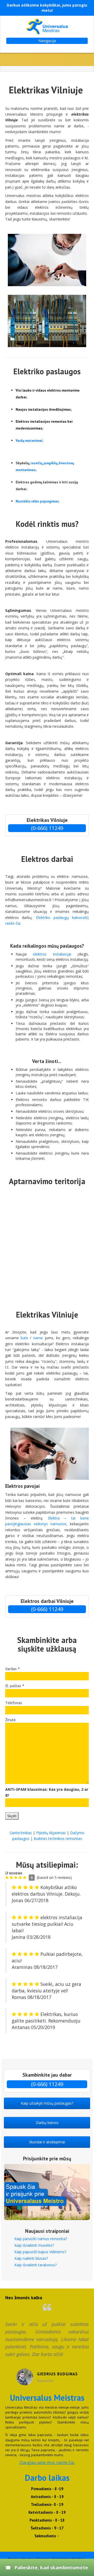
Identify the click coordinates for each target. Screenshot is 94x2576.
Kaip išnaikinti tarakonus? (36, 2265)
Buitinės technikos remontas (58, 1838)
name (38, 1338)
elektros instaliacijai (52, 954)
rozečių (36, 463)
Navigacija (47, 41)
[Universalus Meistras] (47, 26)
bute (25, 1338)
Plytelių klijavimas (51, 1833)
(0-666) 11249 (47, 828)
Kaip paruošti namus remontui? (41, 2239)
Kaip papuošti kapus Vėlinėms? (40, 2252)
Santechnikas (21, 1833)
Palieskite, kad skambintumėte (51, 2567)
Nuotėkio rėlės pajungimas (37, 501)
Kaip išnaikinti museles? (34, 2245)
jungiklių (51, 463)
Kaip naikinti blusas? (31, 2258)
